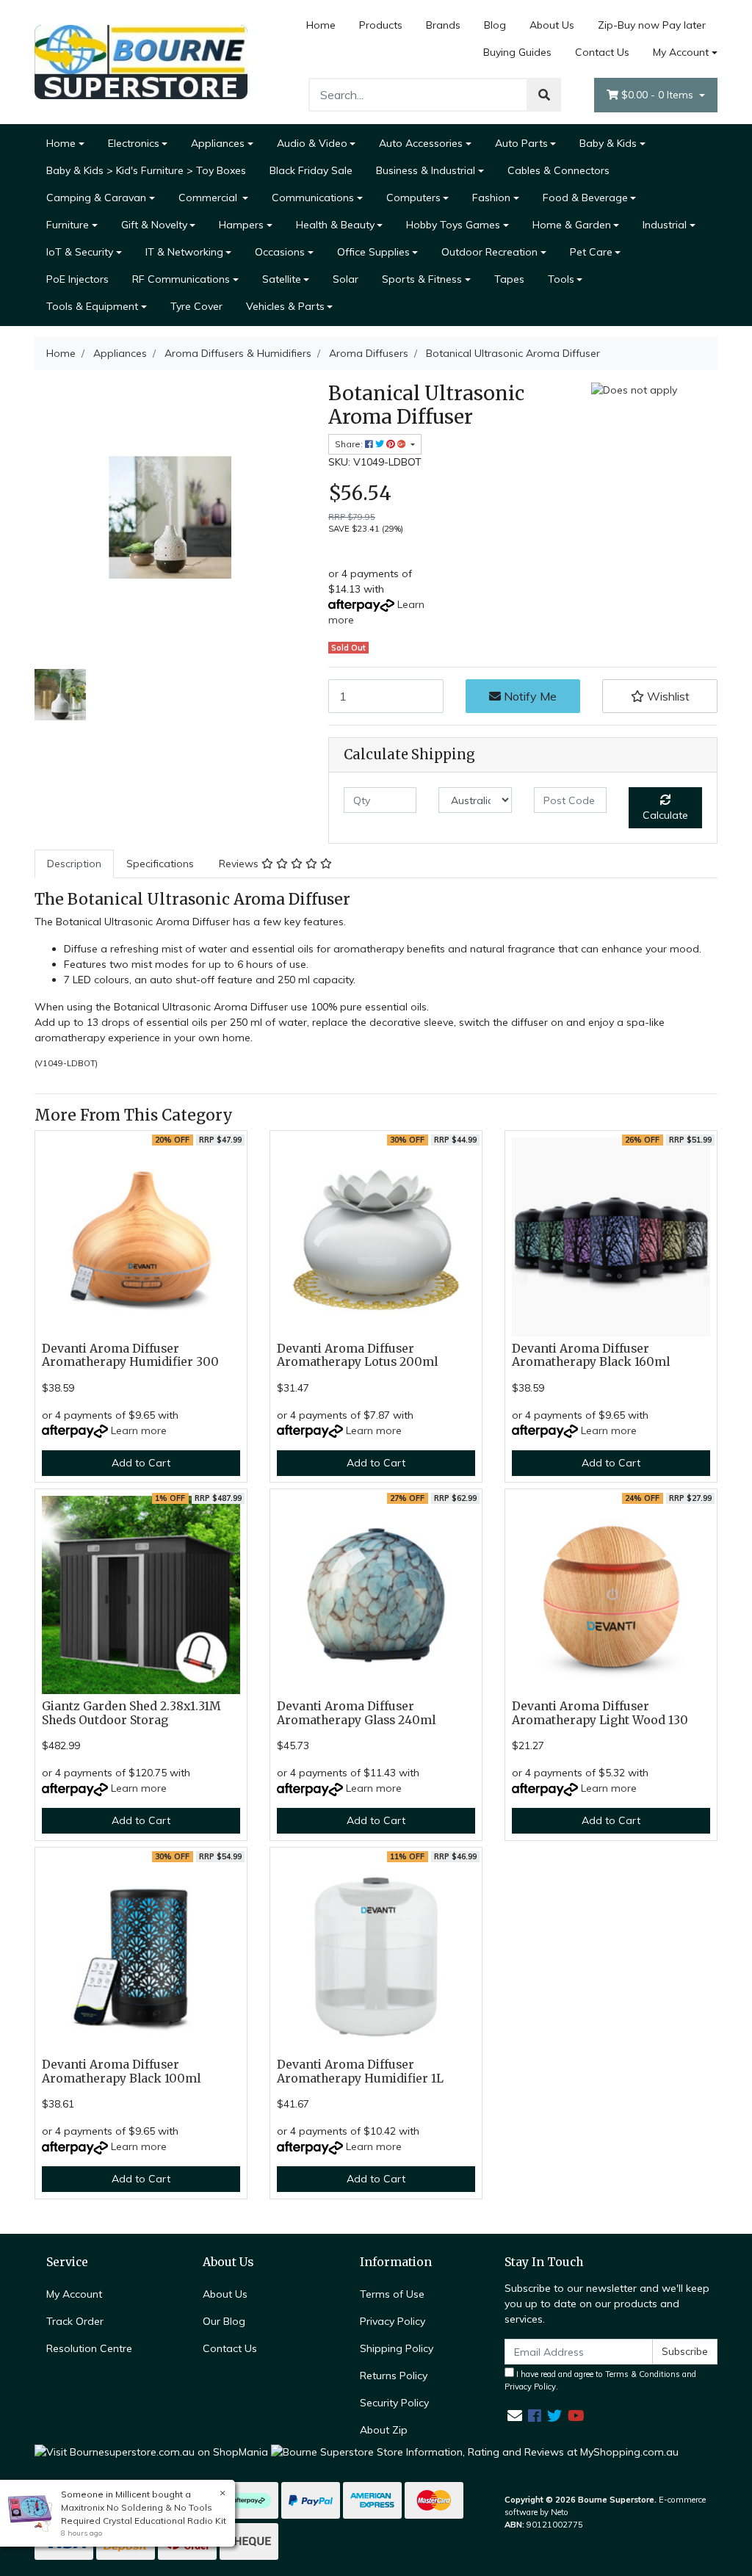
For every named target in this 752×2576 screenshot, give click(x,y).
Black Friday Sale (311, 170)
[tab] (74, 864)
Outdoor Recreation (489, 252)
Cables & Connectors (558, 170)
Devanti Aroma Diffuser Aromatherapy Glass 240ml (356, 1713)
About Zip (384, 2430)
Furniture (68, 225)
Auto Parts (521, 143)
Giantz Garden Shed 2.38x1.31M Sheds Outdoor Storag (131, 1713)
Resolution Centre (89, 2348)
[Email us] (515, 2416)
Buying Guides (517, 52)
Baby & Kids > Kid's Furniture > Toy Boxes (146, 170)
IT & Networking (184, 252)
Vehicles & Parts (285, 306)
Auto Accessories (421, 143)
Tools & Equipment (92, 306)
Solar (346, 279)
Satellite (282, 279)
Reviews (240, 864)
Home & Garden (572, 225)
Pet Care (591, 252)
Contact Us (602, 52)
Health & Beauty (335, 225)
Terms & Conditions (643, 2374)
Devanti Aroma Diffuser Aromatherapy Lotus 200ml (357, 1356)
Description (74, 864)
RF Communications (181, 279)
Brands (443, 25)
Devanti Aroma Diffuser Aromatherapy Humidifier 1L (360, 2072)
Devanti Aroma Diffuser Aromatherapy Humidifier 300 (130, 1356)
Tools (561, 279)
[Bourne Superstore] (141, 61)
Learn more (139, 1430)
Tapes (509, 279)
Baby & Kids (608, 143)
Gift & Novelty (154, 225)
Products (381, 25)
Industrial (665, 225)
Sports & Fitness (422, 279)
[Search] (544, 95)
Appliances (218, 143)
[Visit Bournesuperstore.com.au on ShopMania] (151, 2451)
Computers (413, 198)
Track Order (75, 2321)
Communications (313, 198)
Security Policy (394, 2403)
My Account (681, 52)
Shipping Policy (397, 2348)
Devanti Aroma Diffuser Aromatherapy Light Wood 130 (600, 1713)
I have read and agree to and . (600, 2380)
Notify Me (529, 696)
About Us (552, 25)
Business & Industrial (426, 170)
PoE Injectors (77, 279)
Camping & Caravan (96, 198)
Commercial (209, 198)
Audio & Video (312, 143)
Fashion (491, 198)
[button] (660, 696)
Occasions (280, 252)
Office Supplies (373, 252)
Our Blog (224, 2321)
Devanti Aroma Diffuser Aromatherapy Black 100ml (121, 2072)
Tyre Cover (196, 306)
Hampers (241, 225)
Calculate (665, 815)
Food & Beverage (585, 198)
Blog (495, 25)
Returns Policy (394, 2376)
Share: (350, 444)
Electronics (134, 143)
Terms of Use (392, 2294)
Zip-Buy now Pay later (652, 25)
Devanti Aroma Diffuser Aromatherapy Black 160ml (591, 1356)
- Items (659, 95)
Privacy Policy (393, 2321)
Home (321, 25)
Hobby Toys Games (453, 225)
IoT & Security (80, 252)
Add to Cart (141, 1463)
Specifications (160, 864)
